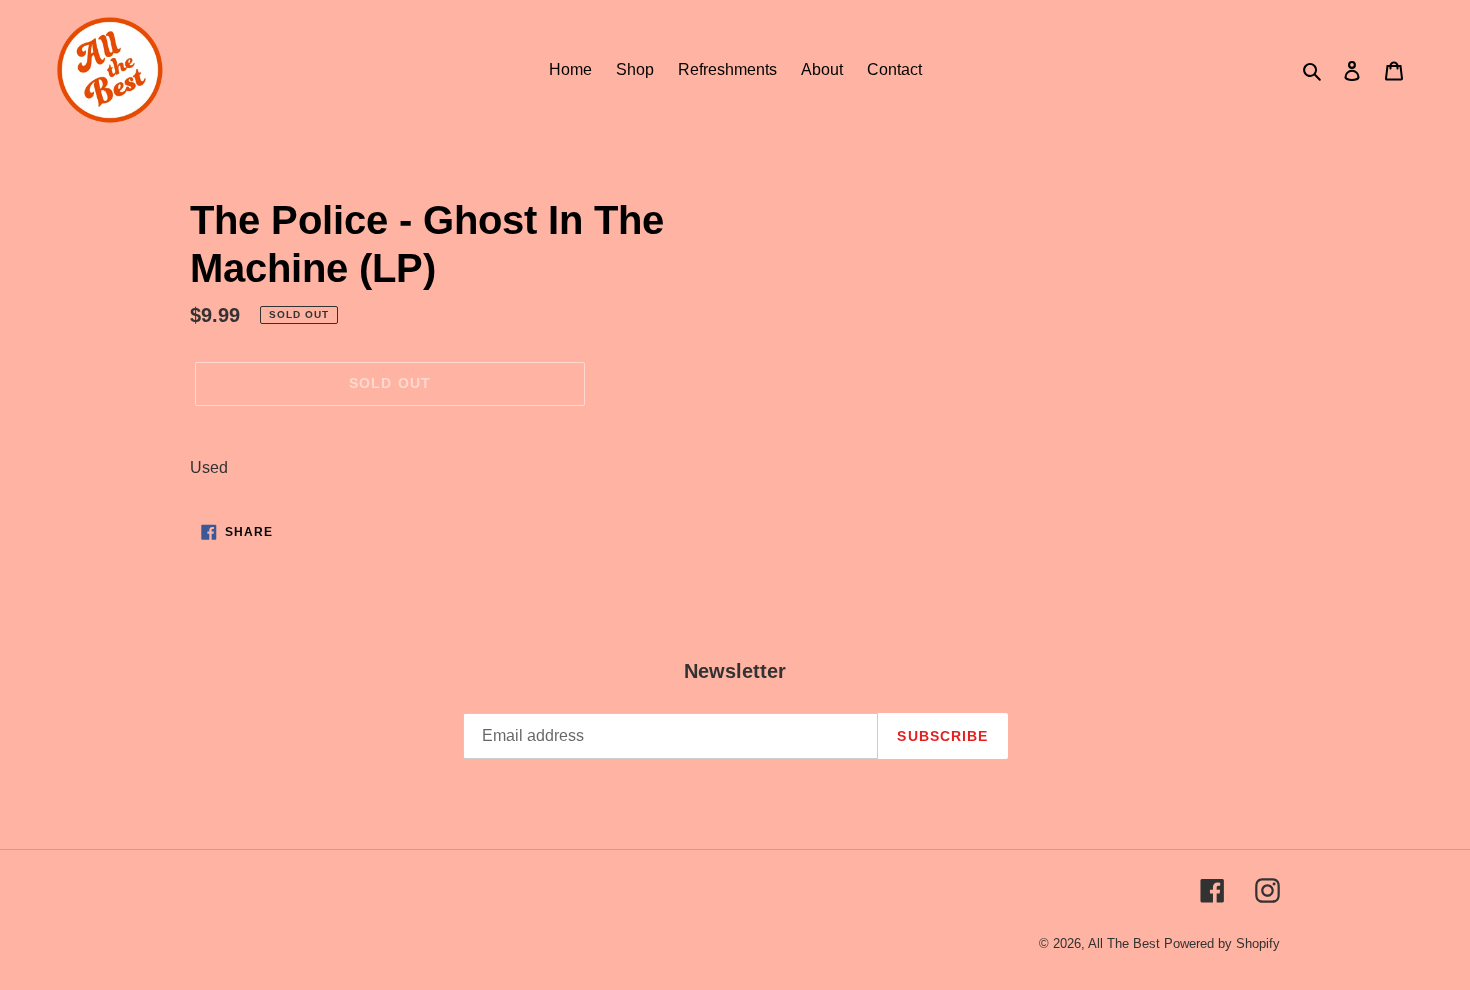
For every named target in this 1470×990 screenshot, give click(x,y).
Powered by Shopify (1222, 943)
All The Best (1124, 943)
